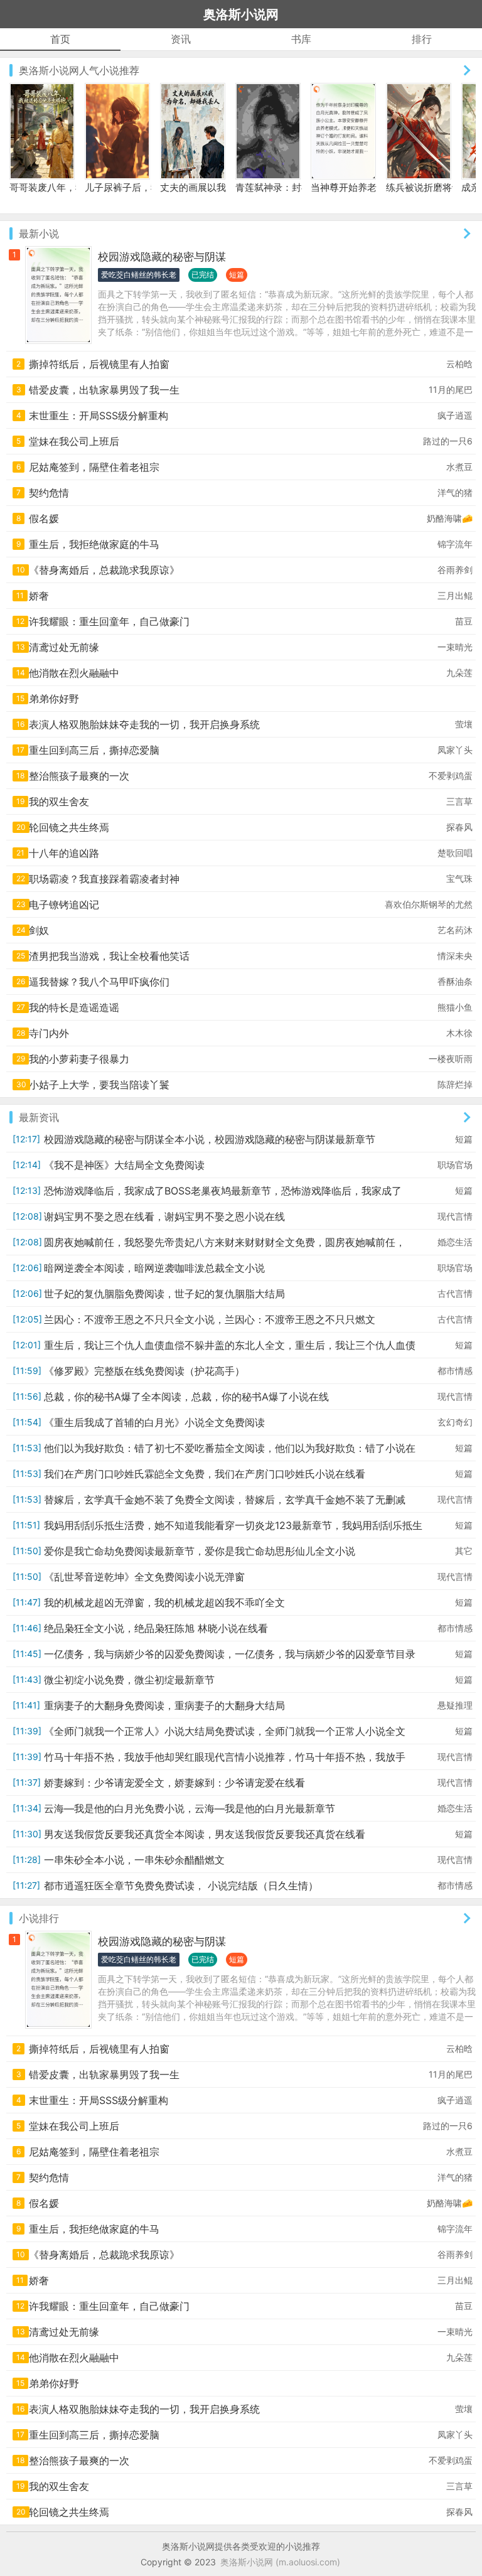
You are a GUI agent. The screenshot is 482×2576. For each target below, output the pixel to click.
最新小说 (39, 233)
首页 (60, 39)
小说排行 (39, 1918)
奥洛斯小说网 (241, 14)
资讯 (181, 39)
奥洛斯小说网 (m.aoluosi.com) (280, 2562)
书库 (301, 39)
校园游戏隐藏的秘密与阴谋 (162, 257)
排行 (422, 39)
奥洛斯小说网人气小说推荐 (79, 70)
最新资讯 (39, 1117)
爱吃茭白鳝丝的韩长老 (139, 275)
